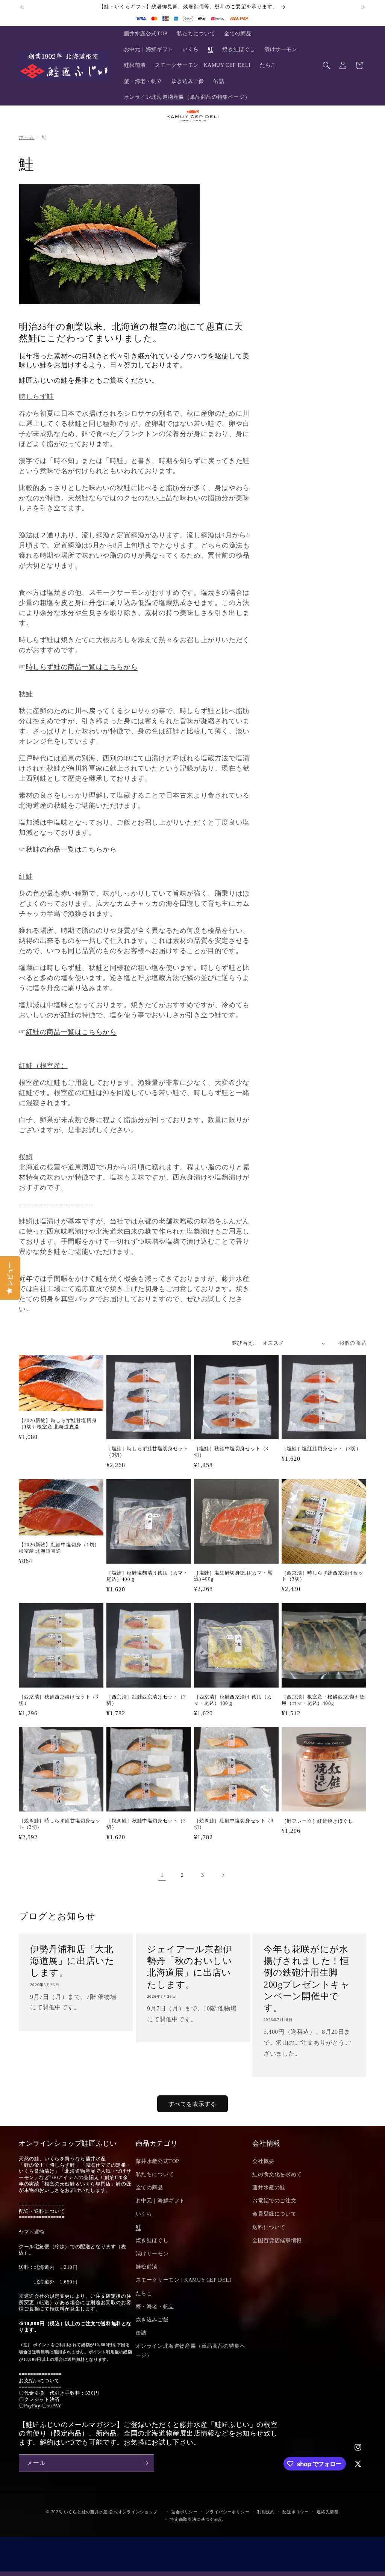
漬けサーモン (152, 2254)
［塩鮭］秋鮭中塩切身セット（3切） (231, 1452)
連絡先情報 (328, 2512)
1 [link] (162, 1875)
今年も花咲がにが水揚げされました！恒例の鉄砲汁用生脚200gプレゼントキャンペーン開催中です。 (307, 1979)
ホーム (27, 137)
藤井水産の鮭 (269, 2188)
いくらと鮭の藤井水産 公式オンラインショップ (111, 2512)
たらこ (144, 2293)
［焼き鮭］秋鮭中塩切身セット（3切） (146, 1824)
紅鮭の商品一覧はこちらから (71, 1032)
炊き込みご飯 (152, 2320)
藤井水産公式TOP (158, 2161)
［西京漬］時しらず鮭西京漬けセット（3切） (323, 1576)
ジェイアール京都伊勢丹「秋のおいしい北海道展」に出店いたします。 (189, 1967)
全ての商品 (149, 2188)
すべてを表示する (192, 2104)
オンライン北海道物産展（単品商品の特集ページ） (191, 2351)
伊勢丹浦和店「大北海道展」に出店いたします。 (72, 1961)
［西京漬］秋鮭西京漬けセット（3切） (59, 1700)
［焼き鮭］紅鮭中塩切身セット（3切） (234, 1824)
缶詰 (141, 2333)
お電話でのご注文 (274, 2201)
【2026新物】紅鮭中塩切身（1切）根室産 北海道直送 (59, 1548)
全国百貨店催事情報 (277, 2240)
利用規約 (266, 2512)
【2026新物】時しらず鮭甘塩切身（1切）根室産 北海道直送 (58, 1424)
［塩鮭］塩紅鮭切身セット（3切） (321, 1449)
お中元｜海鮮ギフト (160, 2201)
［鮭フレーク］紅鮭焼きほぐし (317, 1821)
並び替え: (243, 1343)
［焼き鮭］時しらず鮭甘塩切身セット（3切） (60, 1824)
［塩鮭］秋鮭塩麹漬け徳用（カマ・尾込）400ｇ (147, 1576)
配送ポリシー (296, 2512)
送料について (269, 2227)
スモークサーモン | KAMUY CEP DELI (184, 2280)
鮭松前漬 (147, 2267)
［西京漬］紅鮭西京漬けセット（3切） (146, 1700)
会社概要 (263, 2161)
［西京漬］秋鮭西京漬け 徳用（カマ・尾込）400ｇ (233, 1700)
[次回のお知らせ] (364, 7)
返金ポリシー (184, 2512)
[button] (326, 65)
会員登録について (274, 2214)
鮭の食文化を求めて (277, 2174)
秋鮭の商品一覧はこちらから (71, 849)
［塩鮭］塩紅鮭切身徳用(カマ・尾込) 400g (233, 1576)
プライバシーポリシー (227, 2512)
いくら (144, 2214)
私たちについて (155, 2174)
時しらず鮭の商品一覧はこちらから (82, 667)
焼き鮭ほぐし (152, 2240)
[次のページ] (223, 1875)
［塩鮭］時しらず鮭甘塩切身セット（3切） (147, 1452)
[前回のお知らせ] (21, 7)
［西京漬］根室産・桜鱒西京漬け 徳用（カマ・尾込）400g (323, 1700)
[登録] (146, 2463)
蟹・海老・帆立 (155, 2307)
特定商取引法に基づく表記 (196, 2519)
